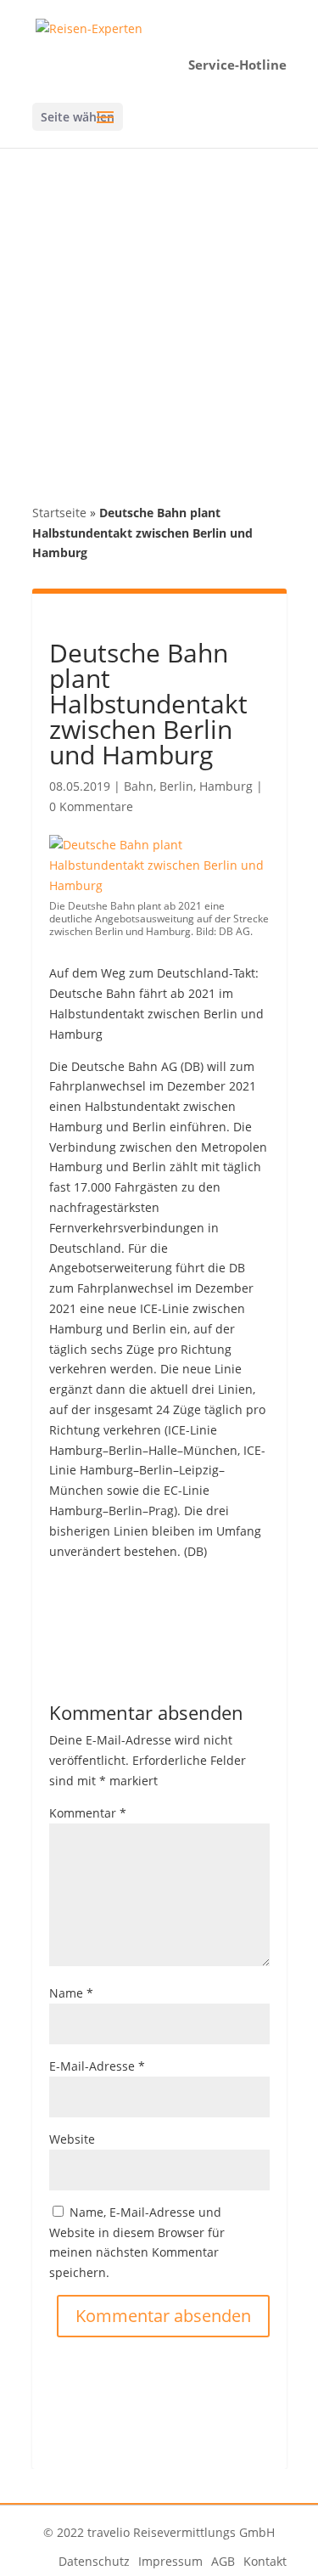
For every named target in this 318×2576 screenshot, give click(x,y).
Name (71, 1993)
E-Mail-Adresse (97, 2066)
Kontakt (265, 2561)
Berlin (176, 786)
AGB (223, 2561)
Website (72, 2139)
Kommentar (88, 1813)
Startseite (59, 513)
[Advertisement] (159, 316)
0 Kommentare (91, 806)
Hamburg (226, 786)
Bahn (139, 786)
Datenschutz (94, 2561)
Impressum (170, 2561)
